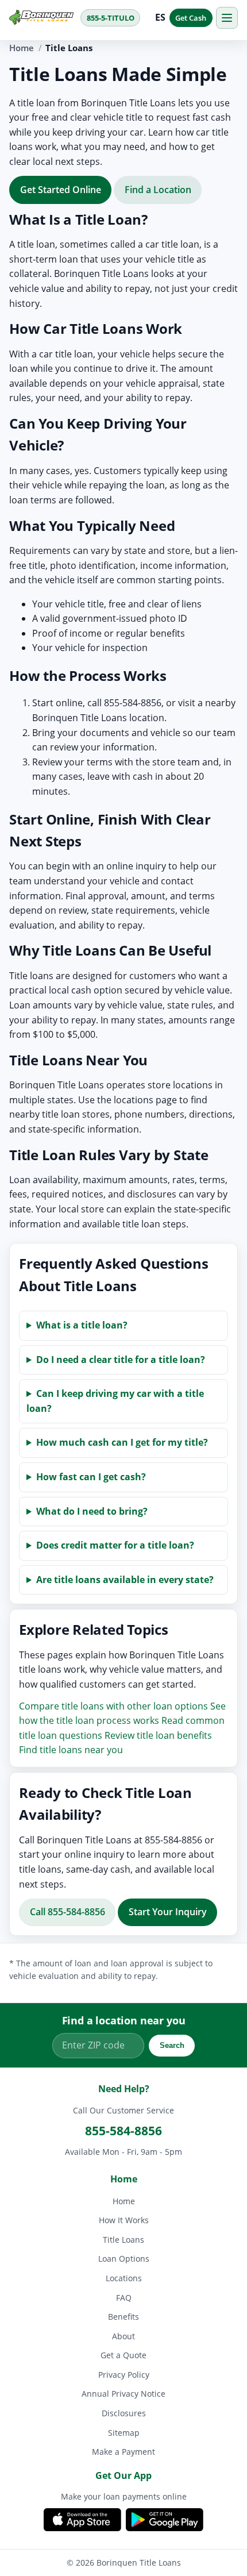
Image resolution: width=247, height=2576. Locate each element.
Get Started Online (61, 189)
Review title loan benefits (158, 1735)
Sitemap (124, 2433)
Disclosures (124, 2413)
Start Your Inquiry (168, 1912)
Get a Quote (123, 2355)
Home (22, 48)
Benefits (123, 2317)
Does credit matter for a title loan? (115, 1545)
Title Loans (123, 2240)
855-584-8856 (123, 2131)
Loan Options (124, 2259)
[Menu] (227, 18)
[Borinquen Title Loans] (41, 17)
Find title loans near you (71, 1750)
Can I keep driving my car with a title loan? (115, 1401)
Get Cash (191, 18)
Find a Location (158, 189)
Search (172, 2046)
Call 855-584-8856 (67, 1912)
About (123, 2336)
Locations (124, 2278)
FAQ (124, 2298)
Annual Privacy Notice (123, 2394)
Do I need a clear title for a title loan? (121, 1359)
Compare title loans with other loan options (113, 1705)
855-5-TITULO (111, 18)
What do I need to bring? (92, 1511)
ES (161, 17)
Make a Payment (123, 2452)
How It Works (124, 2220)
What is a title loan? (82, 1325)
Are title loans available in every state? (125, 1579)
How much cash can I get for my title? (122, 1442)
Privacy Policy (124, 2375)
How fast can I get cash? (91, 1477)
